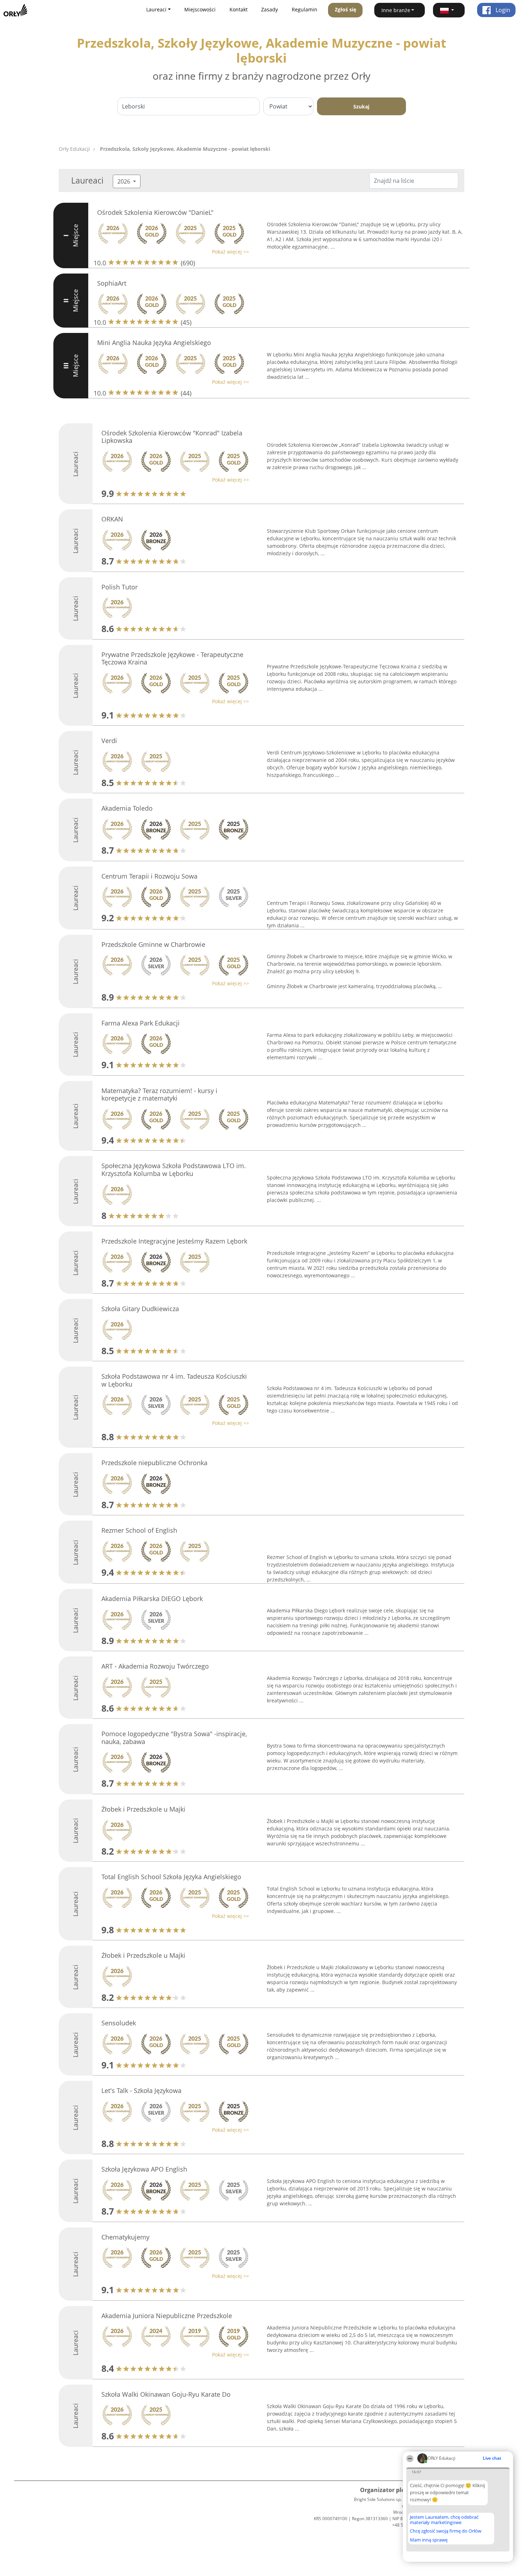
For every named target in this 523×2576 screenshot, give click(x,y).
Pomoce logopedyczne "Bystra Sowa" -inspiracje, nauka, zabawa (174, 1738)
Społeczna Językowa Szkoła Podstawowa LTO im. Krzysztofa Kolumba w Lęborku (174, 1170)
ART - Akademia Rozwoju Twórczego (155, 1666)
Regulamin (305, 9)
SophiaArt (112, 283)
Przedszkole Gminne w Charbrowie (153, 944)
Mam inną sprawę (429, 2540)
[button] (449, 10)
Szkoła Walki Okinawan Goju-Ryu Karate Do (166, 2394)
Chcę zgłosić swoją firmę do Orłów (446, 2531)
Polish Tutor (120, 587)
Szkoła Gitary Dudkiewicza (140, 1309)
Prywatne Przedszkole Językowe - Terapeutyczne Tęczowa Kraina (172, 658)
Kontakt (239, 9)
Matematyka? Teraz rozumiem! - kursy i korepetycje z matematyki (159, 1094)
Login (502, 10)
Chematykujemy (125, 2237)
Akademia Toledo (127, 808)
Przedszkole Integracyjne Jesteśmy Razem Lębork (174, 1241)
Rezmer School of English (139, 1530)
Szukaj (361, 107)
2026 (125, 181)
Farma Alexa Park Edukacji (141, 1023)
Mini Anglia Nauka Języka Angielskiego (154, 343)
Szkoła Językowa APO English (144, 2169)
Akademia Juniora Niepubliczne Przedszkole (167, 2316)
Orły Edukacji (74, 149)
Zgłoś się (345, 9)
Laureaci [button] (156, 9)
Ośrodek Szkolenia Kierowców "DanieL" (155, 212)
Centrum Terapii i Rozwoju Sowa (149, 876)
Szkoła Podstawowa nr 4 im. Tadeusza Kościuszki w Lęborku (174, 1380)
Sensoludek (119, 2023)
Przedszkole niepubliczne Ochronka (154, 1463)
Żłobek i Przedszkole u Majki (143, 1809)
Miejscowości (200, 9)
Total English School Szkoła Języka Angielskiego (171, 1877)
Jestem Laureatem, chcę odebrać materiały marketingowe (444, 2520)
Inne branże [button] (396, 10)
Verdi (109, 741)
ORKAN (112, 519)
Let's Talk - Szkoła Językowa (141, 2090)
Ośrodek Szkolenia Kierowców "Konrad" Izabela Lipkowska (172, 437)
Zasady (270, 9)
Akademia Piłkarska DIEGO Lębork (152, 1599)
